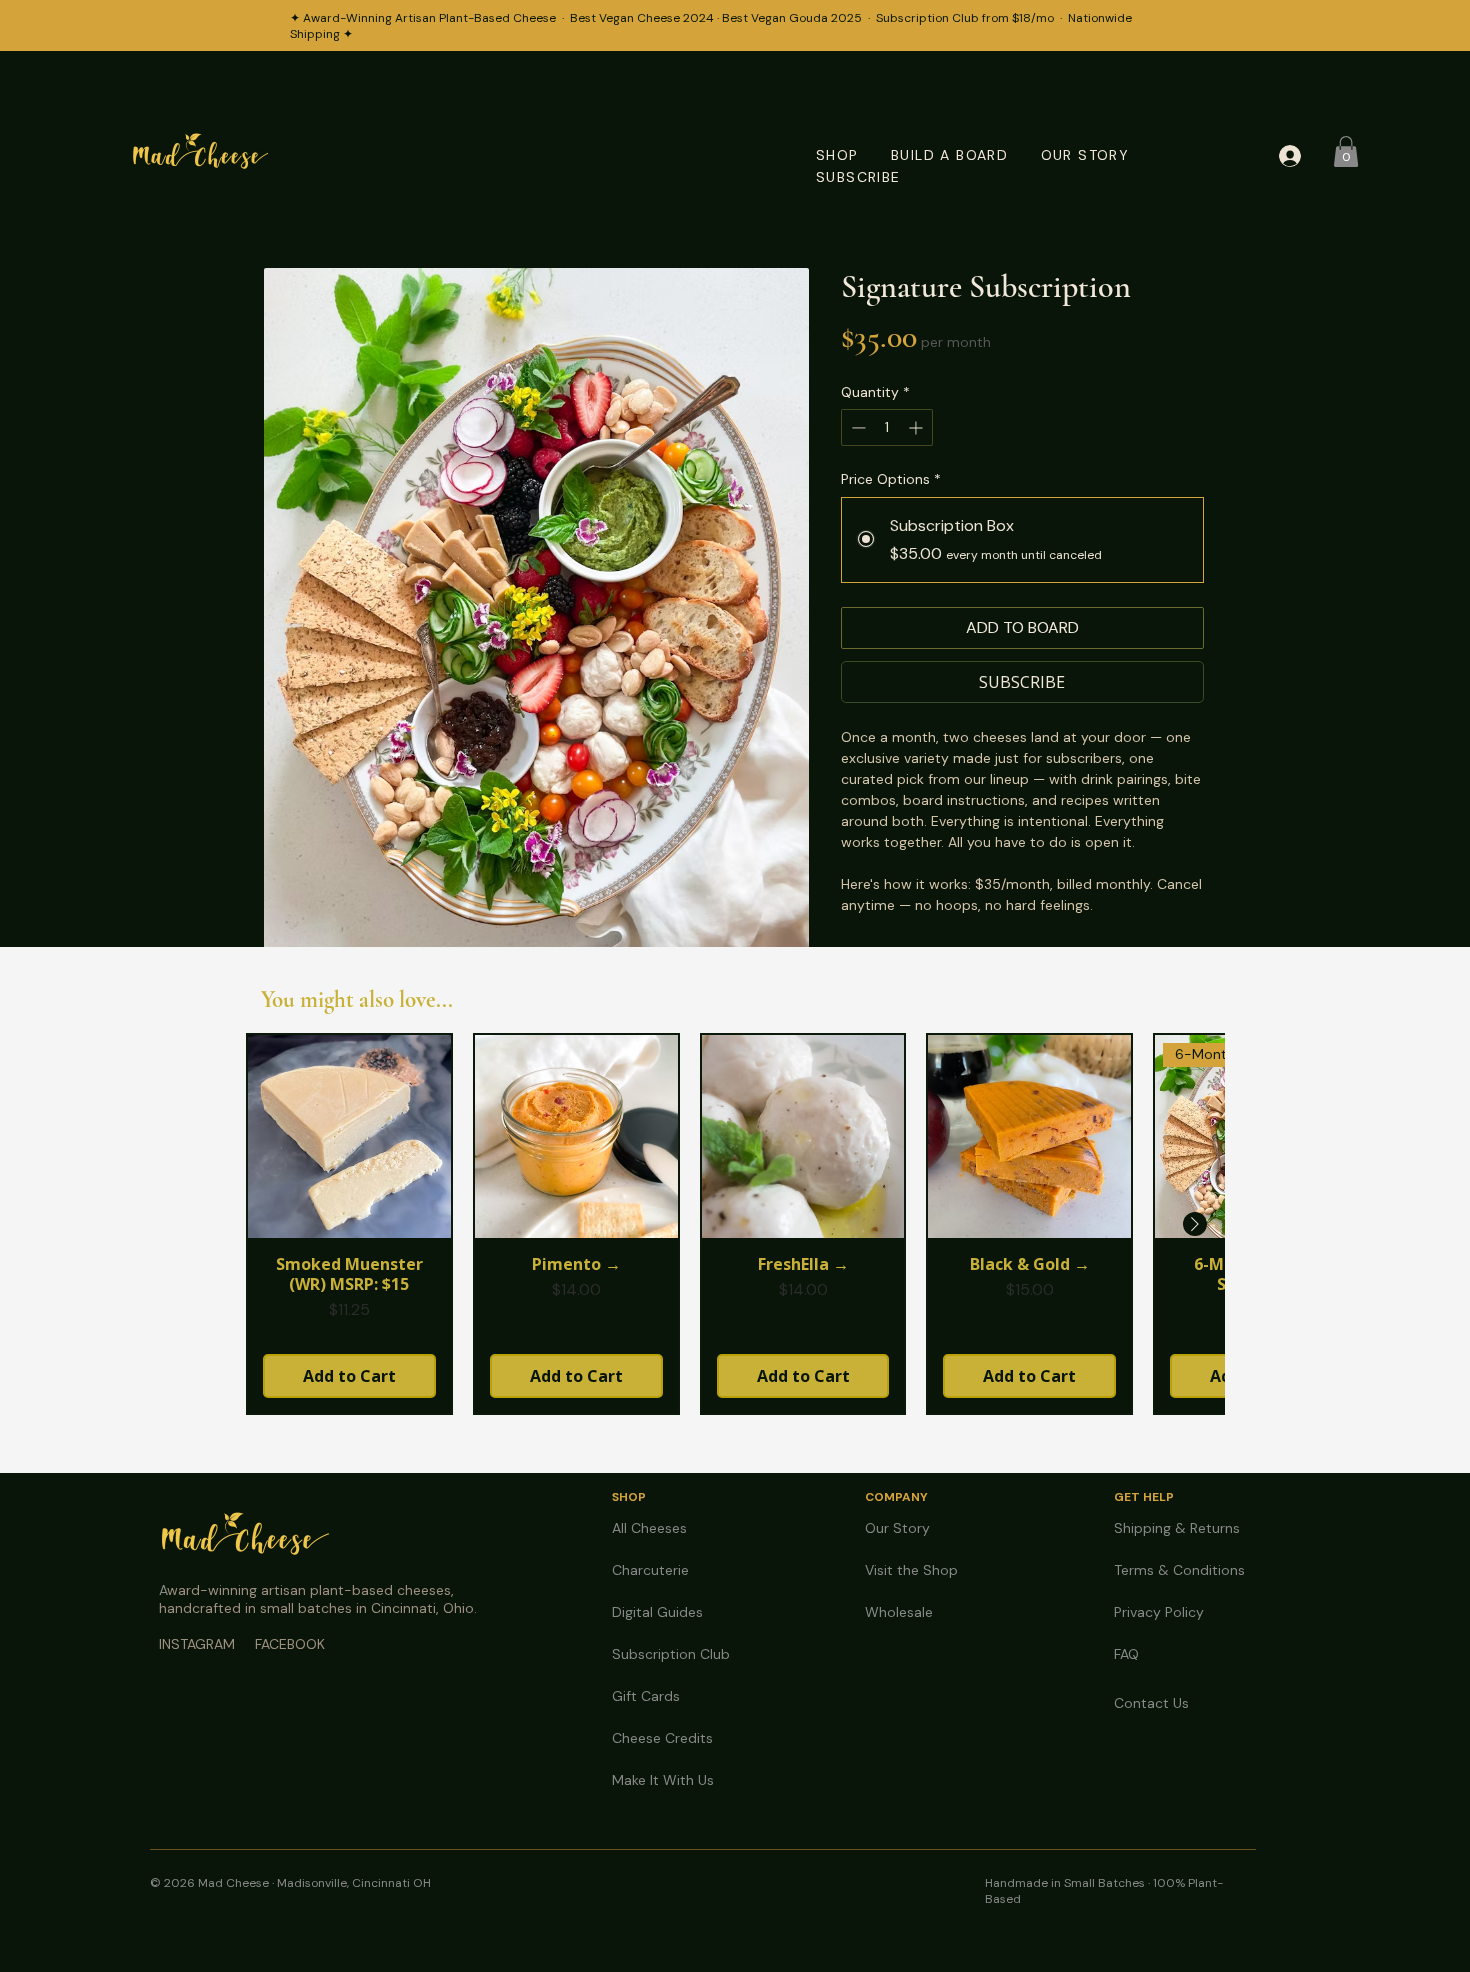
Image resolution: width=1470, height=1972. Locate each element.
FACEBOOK (290, 1644)
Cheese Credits (662, 1738)
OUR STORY (1085, 155)
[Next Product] (1195, 1224)
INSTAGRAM (197, 1644)
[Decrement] (856, 427)
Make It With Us (663, 1780)
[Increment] (917, 427)
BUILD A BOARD (949, 155)
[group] (735, 1224)
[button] (1346, 151)
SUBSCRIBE (858, 177)
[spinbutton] (887, 427)
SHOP (837, 155)
